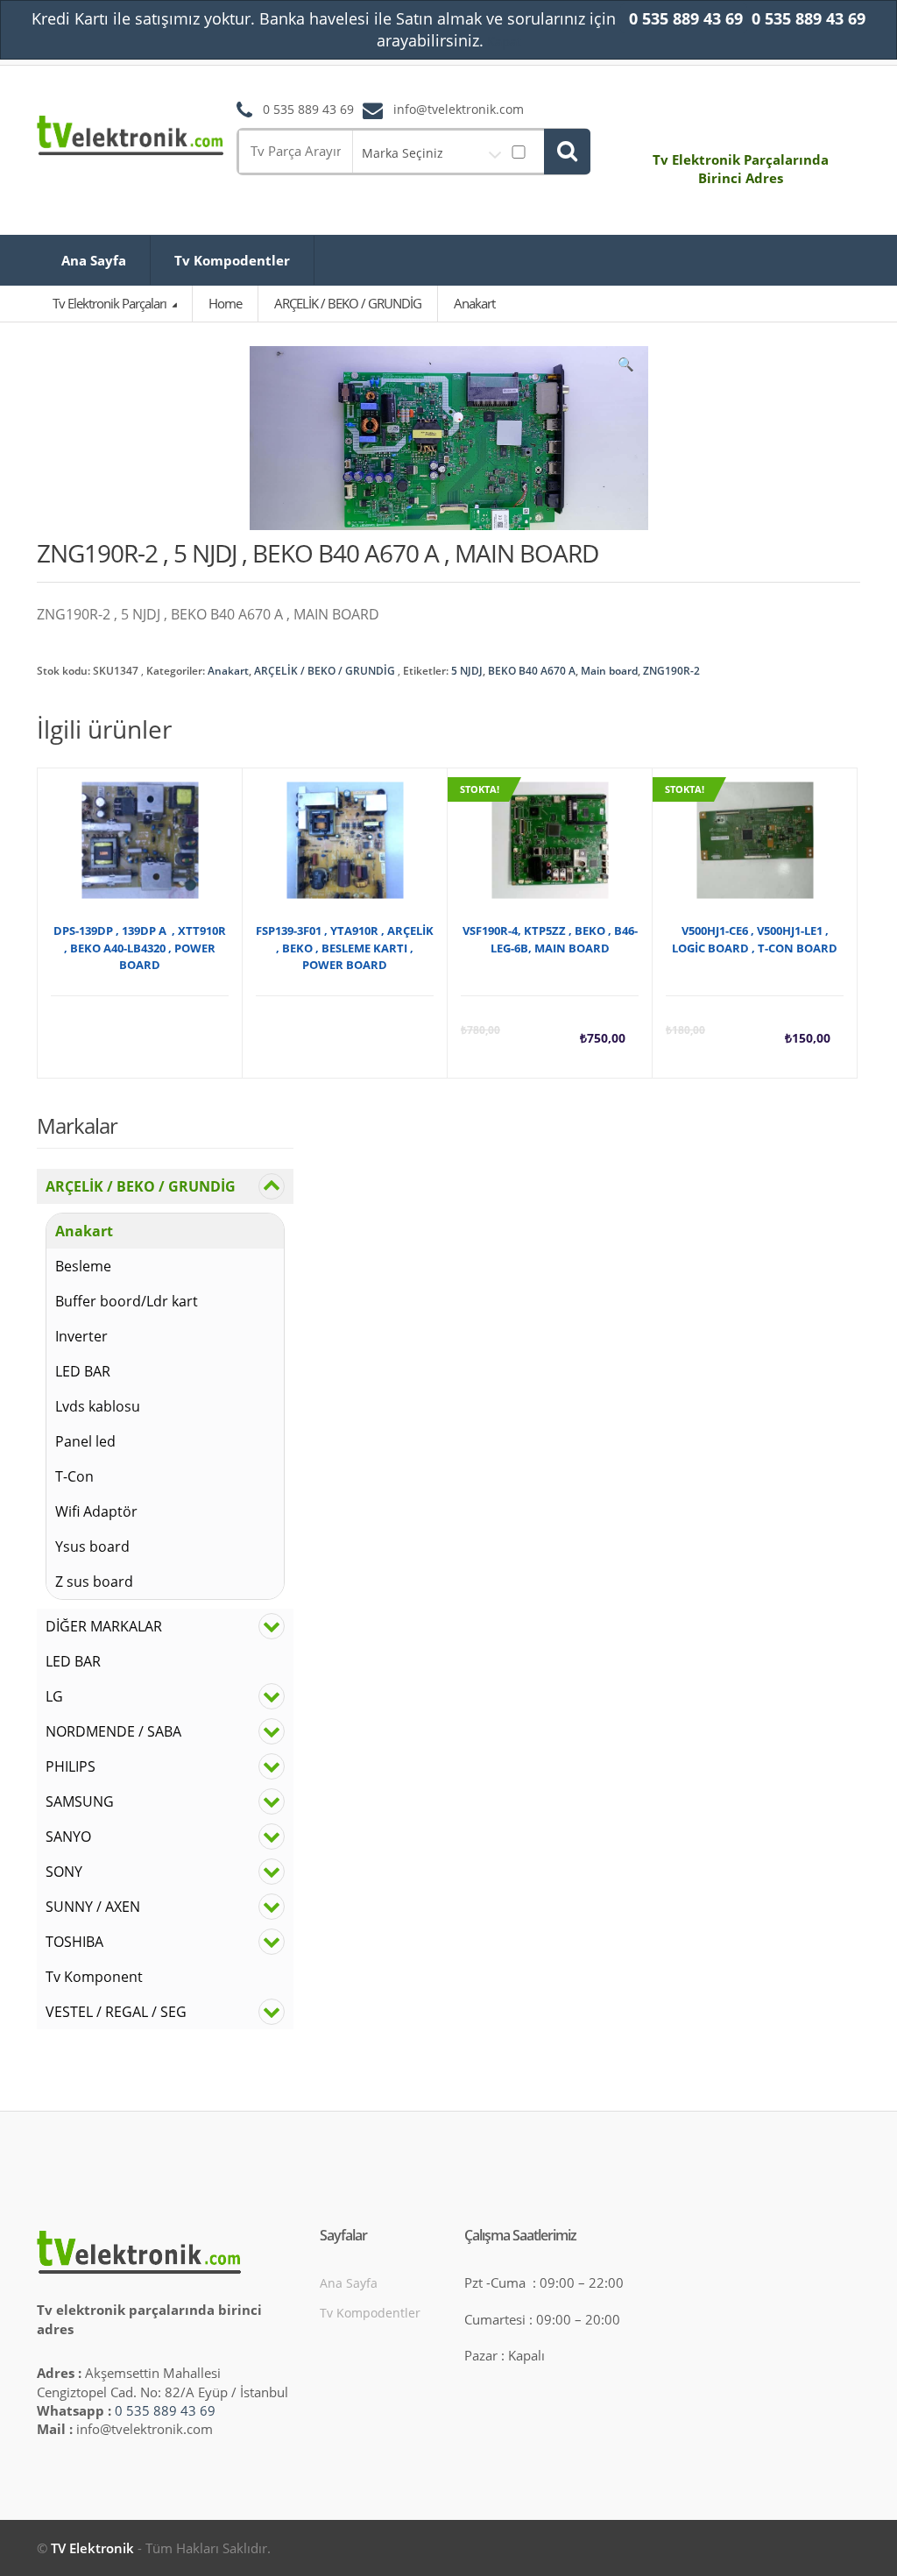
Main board (609, 671)
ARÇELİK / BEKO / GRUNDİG (325, 671)
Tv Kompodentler (232, 260)
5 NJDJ (467, 671)
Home (225, 303)
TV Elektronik (92, 2548)
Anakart (228, 671)
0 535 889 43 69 (165, 2410)
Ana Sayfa (94, 260)
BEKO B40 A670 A (532, 671)
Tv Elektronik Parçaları (111, 303)
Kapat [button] (504, 41)
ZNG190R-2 (671, 671)
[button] (626, 368)
